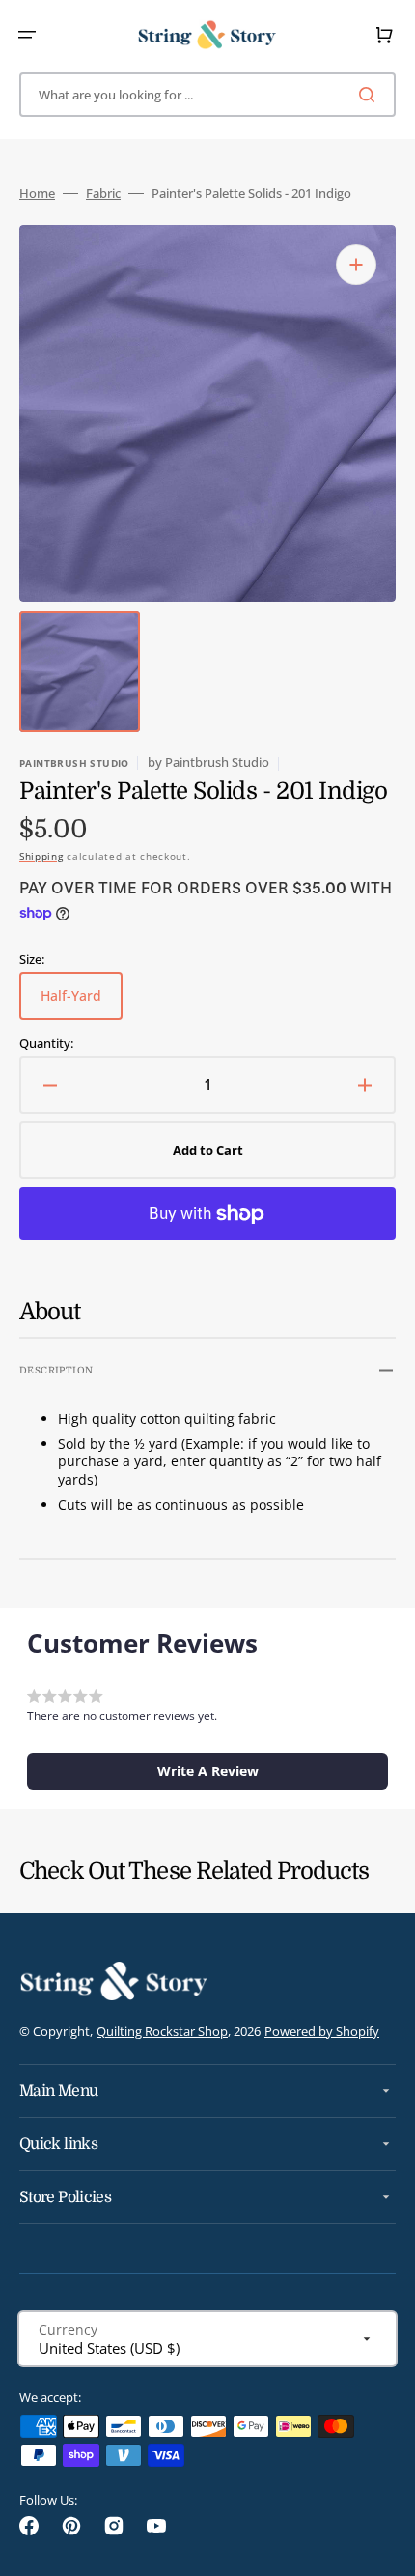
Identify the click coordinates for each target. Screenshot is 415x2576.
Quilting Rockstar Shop (162, 2031)
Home (37, 194)
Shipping (41, 856)
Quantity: (46, 1044)
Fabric (103, 194)
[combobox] (207, 95)
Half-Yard (82, 1003)
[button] (27, 35)
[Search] (371, 95)
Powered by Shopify (322, 2031)
